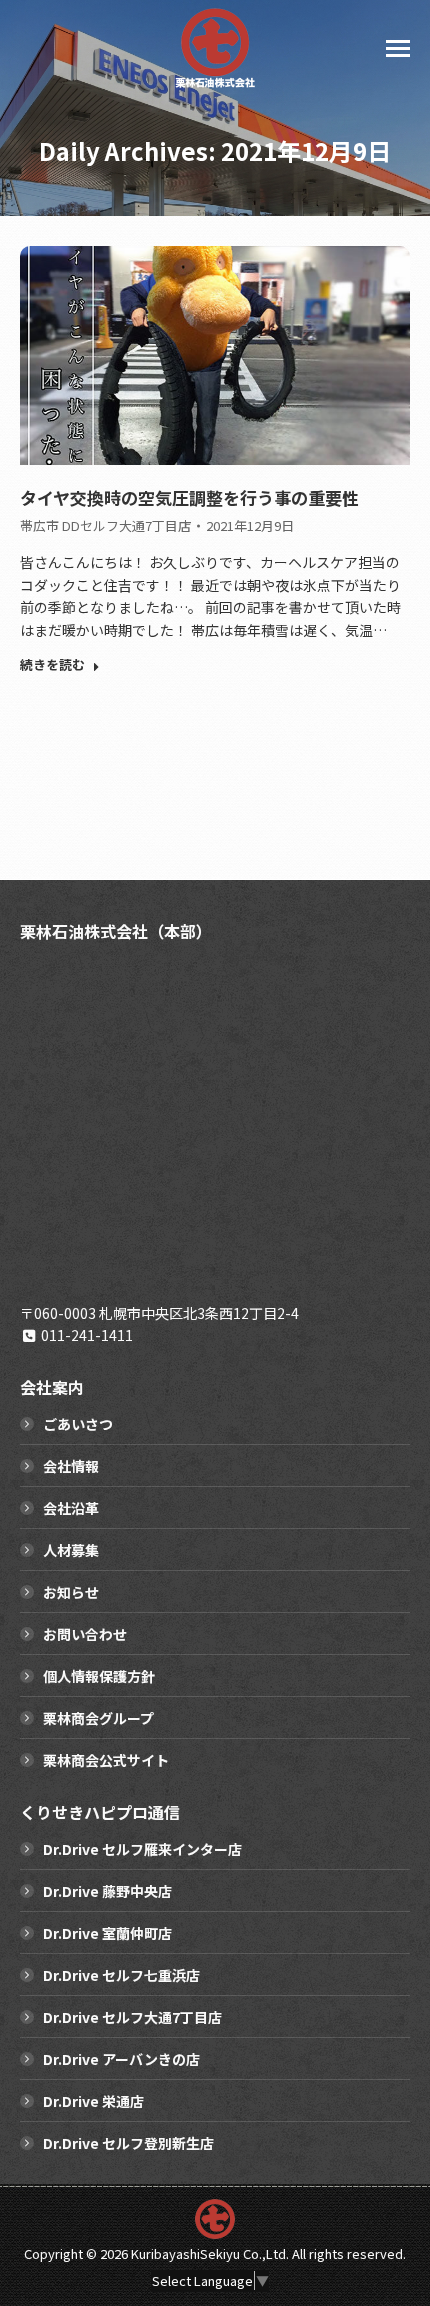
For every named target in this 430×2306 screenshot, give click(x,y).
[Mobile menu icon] (398, 48)
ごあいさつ (78, 1424)
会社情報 (71, 1466)
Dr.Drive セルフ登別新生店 (128, 2143)
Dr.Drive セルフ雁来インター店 (142, 1849)
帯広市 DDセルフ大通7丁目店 (105, 525)
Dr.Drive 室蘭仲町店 (107, 1933)
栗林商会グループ (98, 1718)
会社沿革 (71, 1508)
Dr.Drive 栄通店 (93, 2101)
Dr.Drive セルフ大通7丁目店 (132, 2017)
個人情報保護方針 (99, 1676)
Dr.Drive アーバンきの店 (121, 2059)
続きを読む (52, 665)
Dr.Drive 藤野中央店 (107, 1891)
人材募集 (71, 1550)
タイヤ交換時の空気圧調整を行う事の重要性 (189, 497)
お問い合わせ (85, 1634)
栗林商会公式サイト (106, 1760)
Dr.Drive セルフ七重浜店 (121, 1975)
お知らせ (71, 1592)
